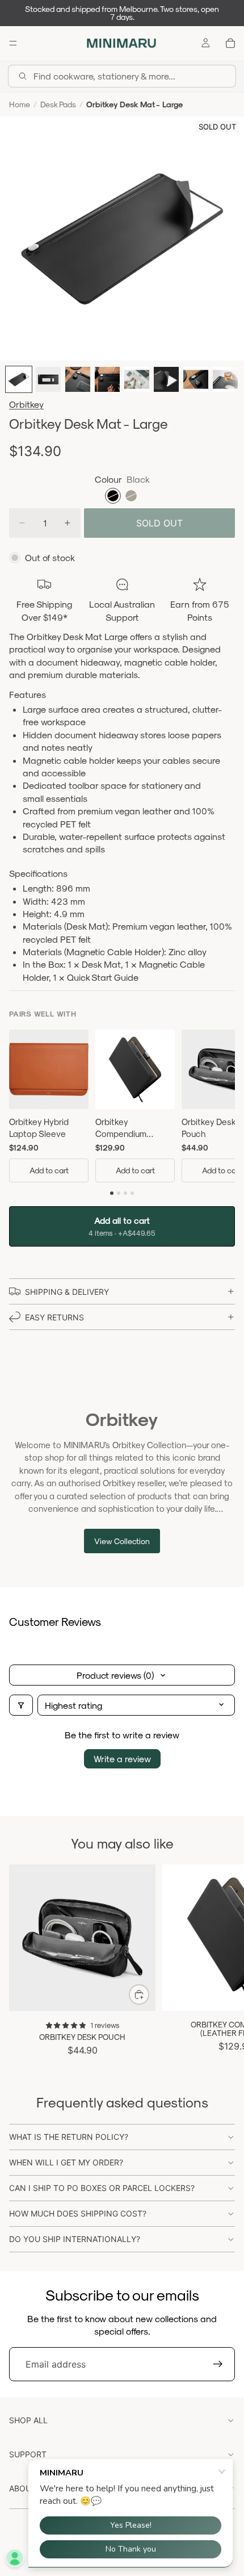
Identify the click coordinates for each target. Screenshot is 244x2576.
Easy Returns (54, 1317)
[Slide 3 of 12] (78, 379)
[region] (122, 1108)
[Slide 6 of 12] (166, 379)
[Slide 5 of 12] (137, 379)
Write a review (122, 1759)
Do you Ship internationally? (75, 2239)
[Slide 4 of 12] (107, 379)
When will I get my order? (66, 2162)
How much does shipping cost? (78, 2213)
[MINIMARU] (121, 43)
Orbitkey (26, 404)
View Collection (122, 1541)
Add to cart (49, 1170)
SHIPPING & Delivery (67, 1292)
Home (20, 104)
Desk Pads (58, 104)
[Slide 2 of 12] (48, 379)
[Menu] (13, 43)
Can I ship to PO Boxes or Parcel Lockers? (102, 2188)
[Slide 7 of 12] (196, 379)
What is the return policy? (69, 2137)
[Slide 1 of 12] (19, 379)
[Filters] (21, 1705)
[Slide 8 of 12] (225, 379)
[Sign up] (218, 2364)
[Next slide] (222, 1960)
